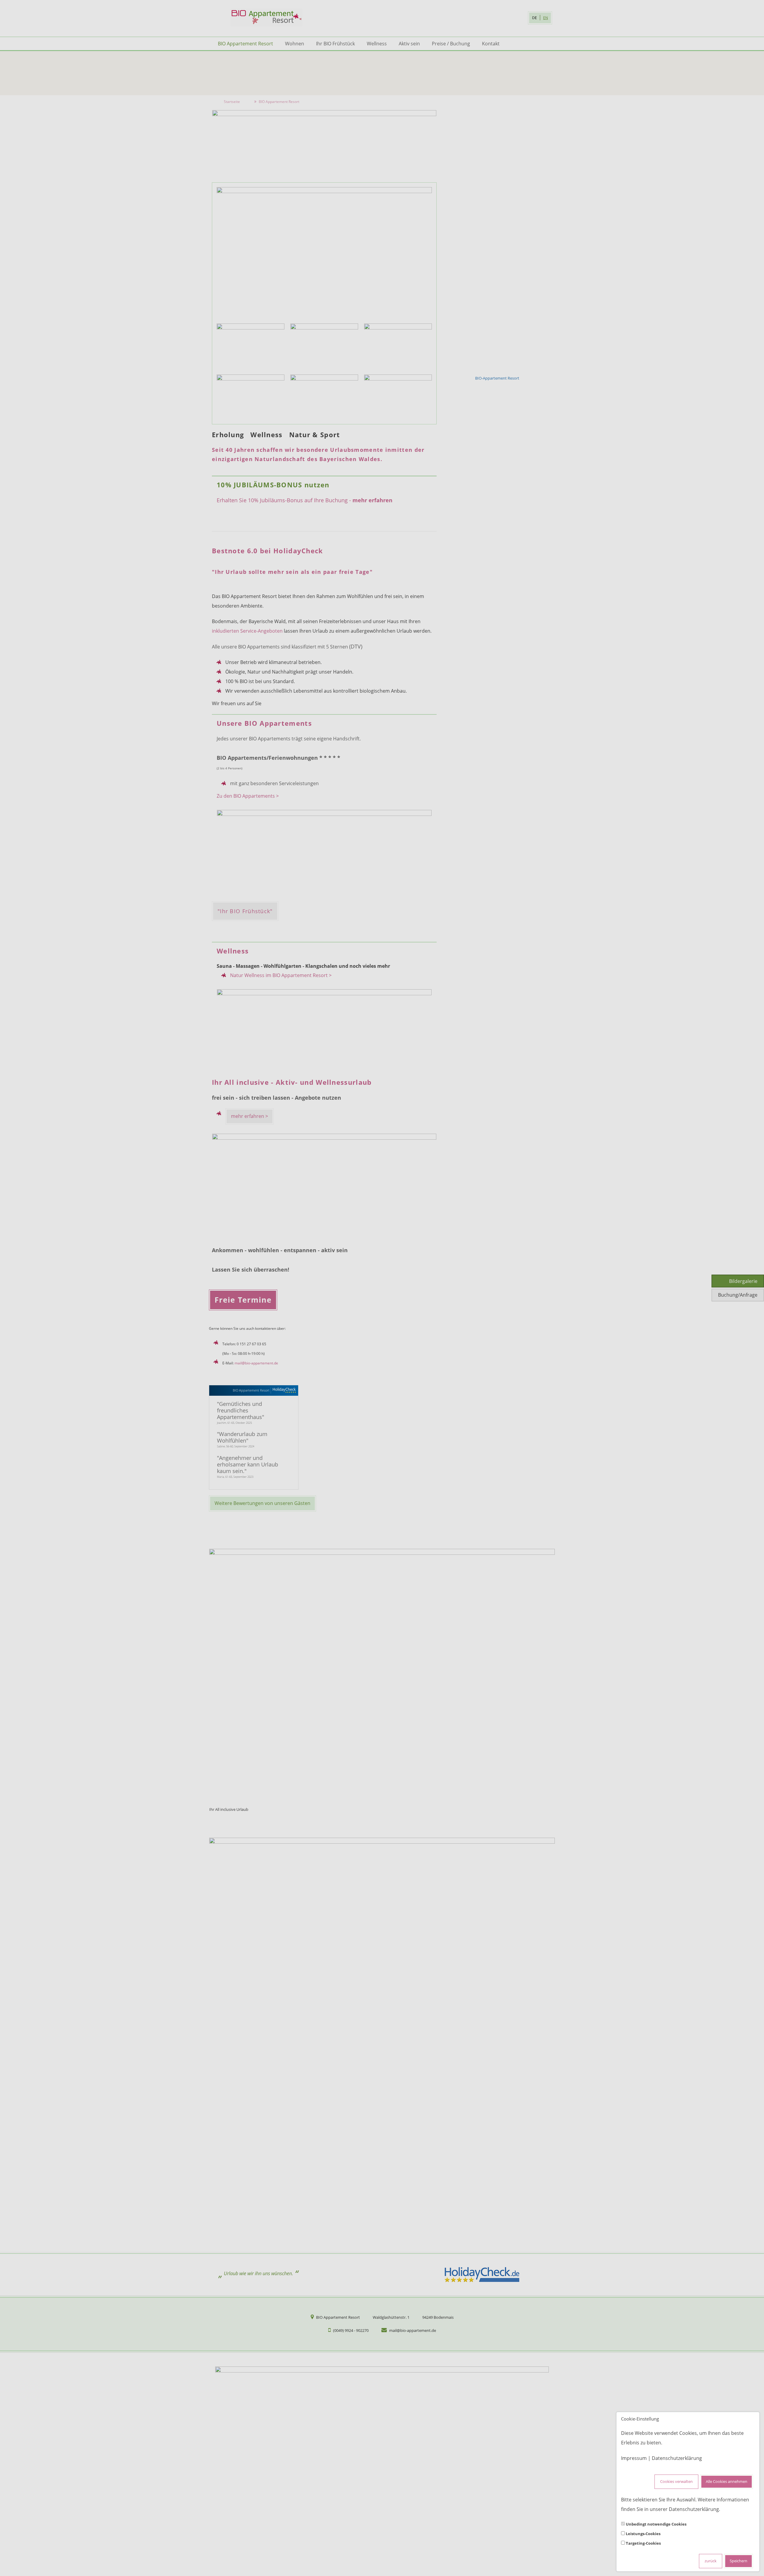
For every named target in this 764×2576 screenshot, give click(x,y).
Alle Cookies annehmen (727, 2482)
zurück (711, 2561)
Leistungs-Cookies (643, 2534)
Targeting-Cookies (643, 2543)
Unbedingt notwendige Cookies (656, 2524)
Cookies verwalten (676, 2482)
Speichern (738, 2561)
